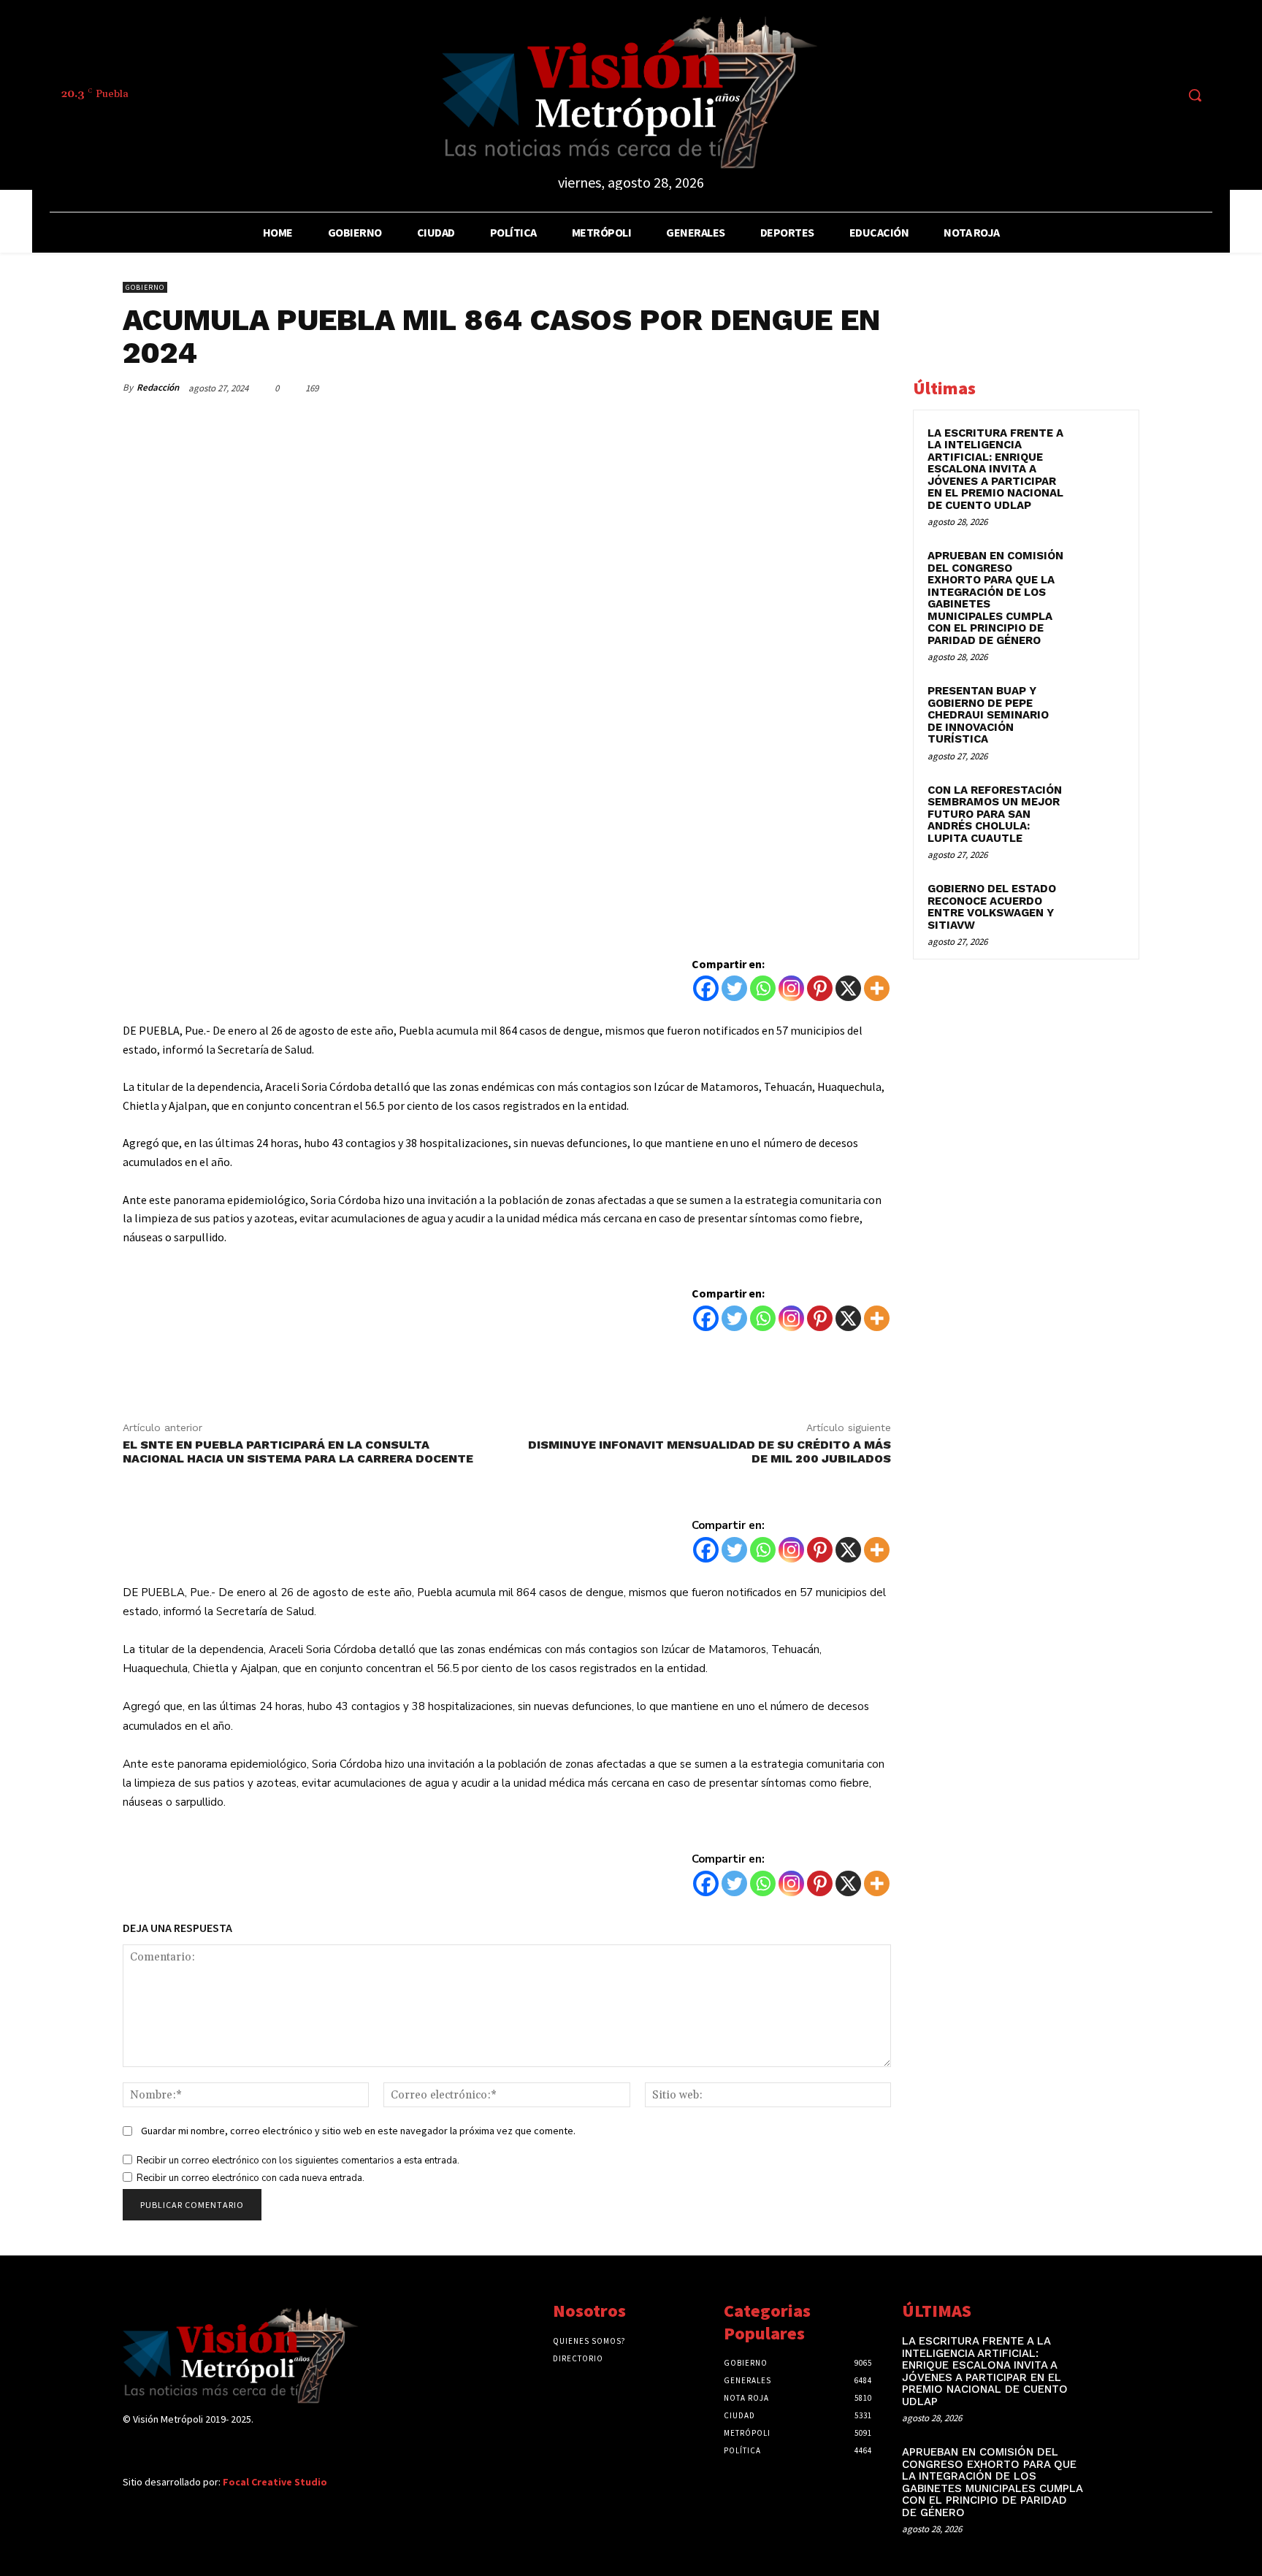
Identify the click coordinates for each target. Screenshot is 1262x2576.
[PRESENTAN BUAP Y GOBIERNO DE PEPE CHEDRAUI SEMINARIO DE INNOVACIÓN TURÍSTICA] (1099, 708)
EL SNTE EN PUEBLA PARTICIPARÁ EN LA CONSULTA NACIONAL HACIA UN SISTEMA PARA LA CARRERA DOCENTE (298, 1452)
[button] (1195, 95)
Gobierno (145, 287)
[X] (848, 988)
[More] (876, 388)
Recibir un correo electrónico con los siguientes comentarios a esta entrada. (298, 2161)
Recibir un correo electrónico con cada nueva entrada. (251, 2178)
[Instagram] (1082, 95)
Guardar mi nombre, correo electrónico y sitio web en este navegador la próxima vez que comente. (358, 2131)
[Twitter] (1137, 95)
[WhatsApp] (841, 388)
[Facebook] (1055, 95)
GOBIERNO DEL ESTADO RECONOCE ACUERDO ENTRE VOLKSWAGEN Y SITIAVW (992, 907)
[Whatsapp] (763, 988)
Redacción (158, 387)
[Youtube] (1164, 95)
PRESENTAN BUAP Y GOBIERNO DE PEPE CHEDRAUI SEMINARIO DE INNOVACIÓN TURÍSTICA (988, 715)
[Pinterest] (808, 388)
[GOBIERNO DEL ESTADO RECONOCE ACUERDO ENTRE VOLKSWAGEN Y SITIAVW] (1099, 905)
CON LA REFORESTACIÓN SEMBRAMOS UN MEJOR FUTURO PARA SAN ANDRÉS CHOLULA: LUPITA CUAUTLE (995, 814)
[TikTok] (1109, 95)
